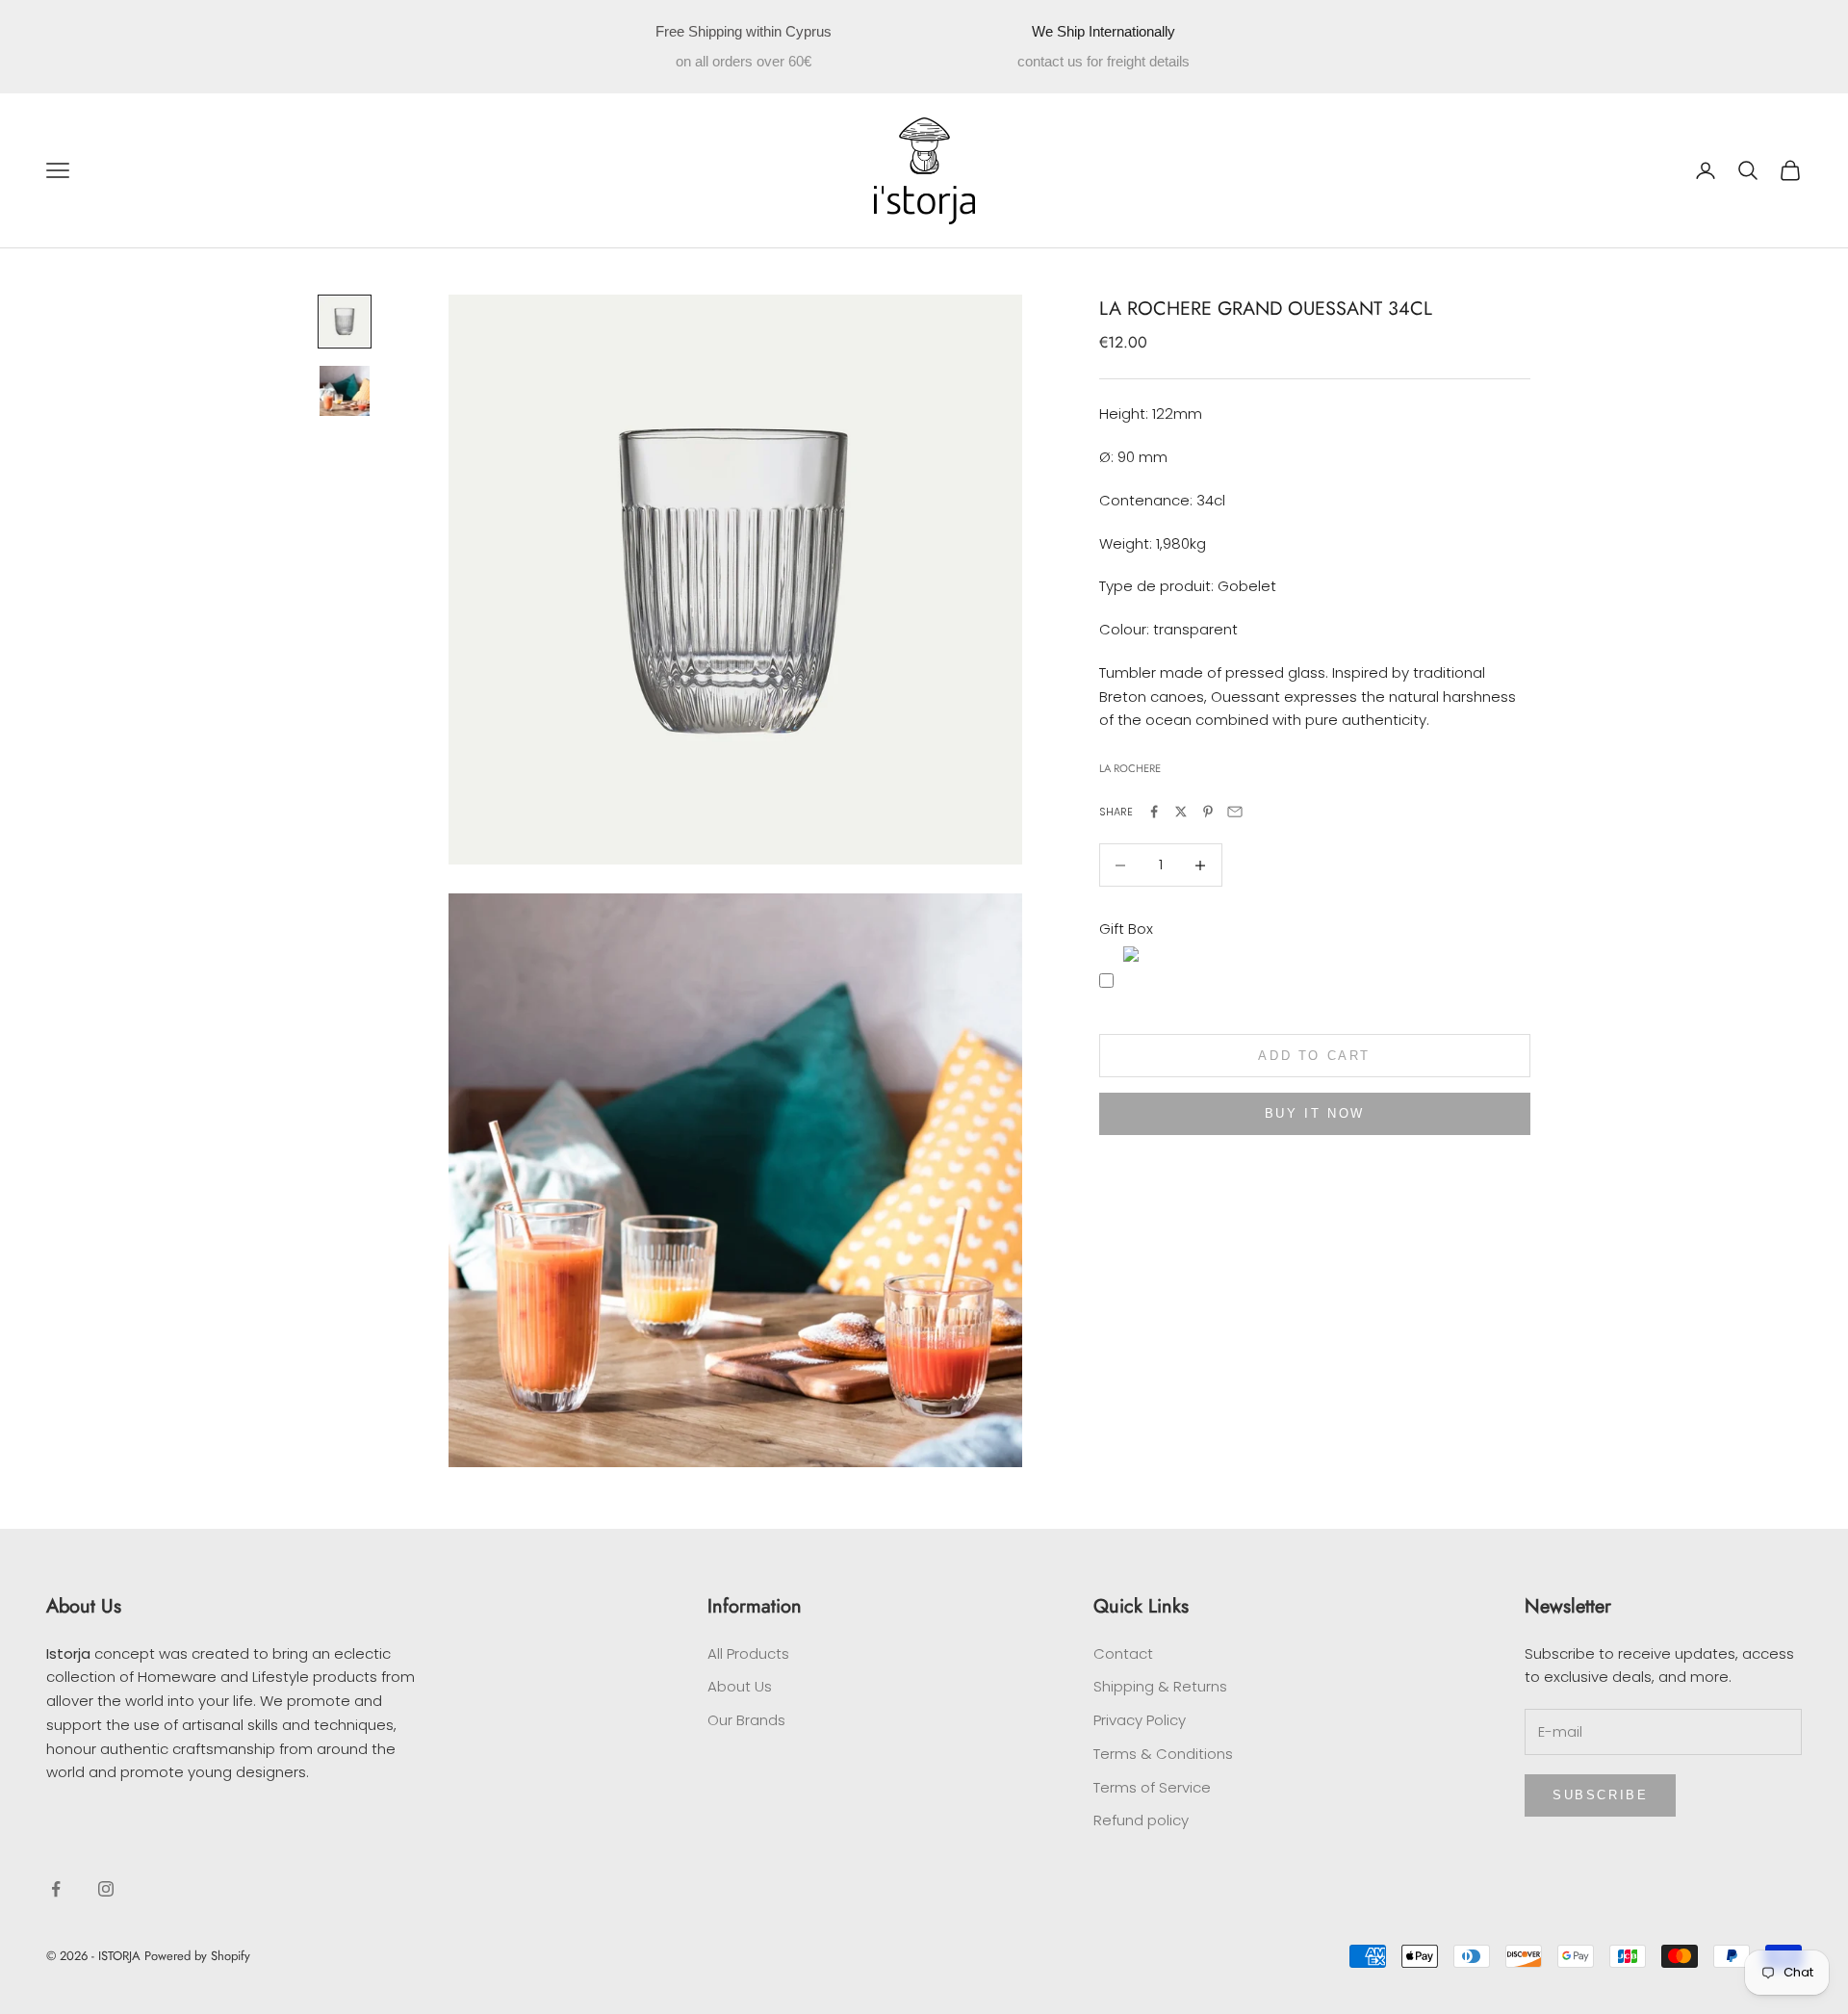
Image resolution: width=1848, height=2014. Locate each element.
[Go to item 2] (345, 391)
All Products (748, 1653)
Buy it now (1315, 1113)
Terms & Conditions (1163, 1754)
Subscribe (1600, 1795)
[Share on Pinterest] (1208, 812)
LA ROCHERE (1130, 769)
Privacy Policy (1140, 1720)
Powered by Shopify (197, 1956)
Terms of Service (1152, 1787)
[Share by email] (1235, 812)
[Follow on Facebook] (56, 1889)
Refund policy (1141, 1820)
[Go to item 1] (345, 322)
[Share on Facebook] (1154, 812)
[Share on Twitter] (1181, 812)
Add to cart (1314, 1056)
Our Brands (746, 1720)
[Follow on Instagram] (106, 1889)
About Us (740, 1686)
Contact (1123, 1653)
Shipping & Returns (1160, 1686)
